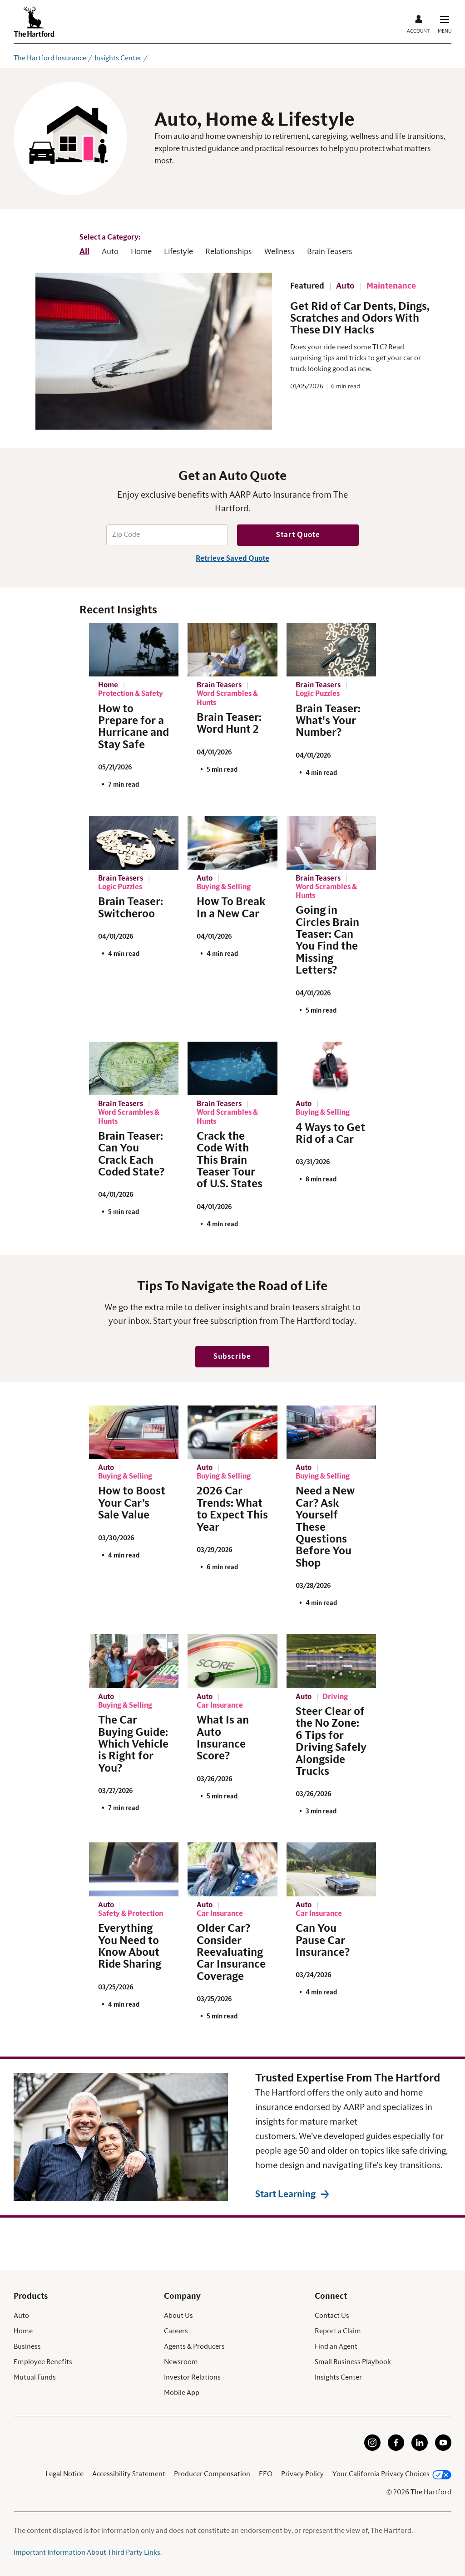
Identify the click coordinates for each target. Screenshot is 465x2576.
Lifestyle (178, 252)
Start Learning (285, 2194)
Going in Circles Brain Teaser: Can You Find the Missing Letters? (327, 940)
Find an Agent (336, 2346)
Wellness (279, 252)
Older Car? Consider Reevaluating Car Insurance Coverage (231, 1953)
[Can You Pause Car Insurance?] (331, 1869)
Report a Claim (338, 2331)
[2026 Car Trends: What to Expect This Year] (232, 1432)
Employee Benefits (43, 2362)
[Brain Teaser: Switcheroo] (134, 843)
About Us (178, 2316)
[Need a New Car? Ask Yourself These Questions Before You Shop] (331, 1432)
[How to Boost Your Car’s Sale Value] (134, 1432)
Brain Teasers (330, 252)
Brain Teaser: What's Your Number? (328, 721)
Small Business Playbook (353, 2362)
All (84, 252)
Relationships (229, 252)
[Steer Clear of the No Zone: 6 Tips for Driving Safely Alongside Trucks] (331, 1661)
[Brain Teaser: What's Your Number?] (331, 650)
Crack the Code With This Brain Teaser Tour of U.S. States (230, 1161)
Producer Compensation (212, 2474)
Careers (176, 2331)
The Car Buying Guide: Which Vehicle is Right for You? (133, 1744)
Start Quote (298, 535)
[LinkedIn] (420, 2449)
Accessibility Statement (129, 2474)
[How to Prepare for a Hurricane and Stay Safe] (134, 650)
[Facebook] (396, 2449)
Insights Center (118, 58)
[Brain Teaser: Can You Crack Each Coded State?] (134, 1069)
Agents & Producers (194, 2346)
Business (27, 2346)
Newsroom (181, 2362)
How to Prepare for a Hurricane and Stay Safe (134, 727)
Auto (110, 252)
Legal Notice (64, 2474)
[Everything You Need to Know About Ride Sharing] (134, 1869)
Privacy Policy (302, 2474)
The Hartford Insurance (50, 58)
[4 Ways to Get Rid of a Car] (331, 1069)
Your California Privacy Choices (381, 2474)
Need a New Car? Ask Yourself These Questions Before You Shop (325, 1527)
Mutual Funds (35, 2377)
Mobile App (182, 2393)
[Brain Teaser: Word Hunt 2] (232, 650)
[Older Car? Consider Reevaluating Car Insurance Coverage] (232, 1869)
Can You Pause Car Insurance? (323, 1941)
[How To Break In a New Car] (232, 843)
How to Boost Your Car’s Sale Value (132, 1503)
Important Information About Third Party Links (87, 2552)
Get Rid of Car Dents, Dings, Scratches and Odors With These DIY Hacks (360, 319)
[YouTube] (443, 2449)
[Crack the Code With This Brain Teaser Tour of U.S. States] (232, 1069)
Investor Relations (192, 2377)
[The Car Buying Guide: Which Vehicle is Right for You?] (134, 1661)
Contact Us (332, 2316)
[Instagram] (372, 2449)
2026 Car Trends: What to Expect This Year (232, 1509)
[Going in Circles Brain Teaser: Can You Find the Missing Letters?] (331, 843)
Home (141, 252)
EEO (266, 2474)
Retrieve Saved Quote (232, 558)
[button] (232, 1357)
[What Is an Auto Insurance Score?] (232, 1661)
